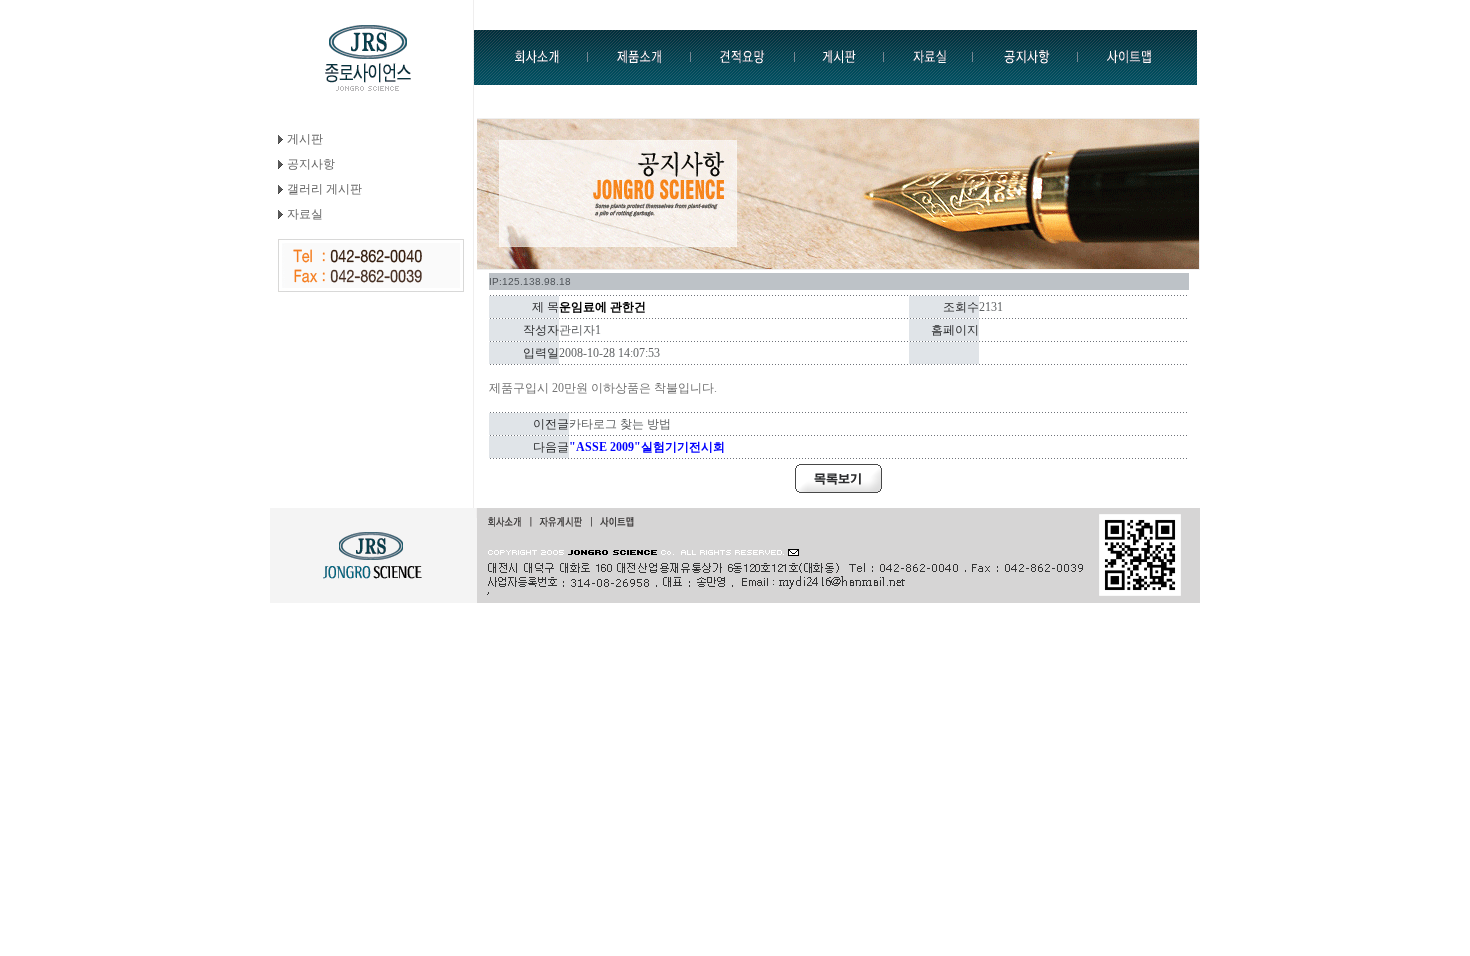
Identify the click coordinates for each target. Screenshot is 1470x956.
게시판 (305, 139)
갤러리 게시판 (324, 189)
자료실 (305, 214)
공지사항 (311, 164)
